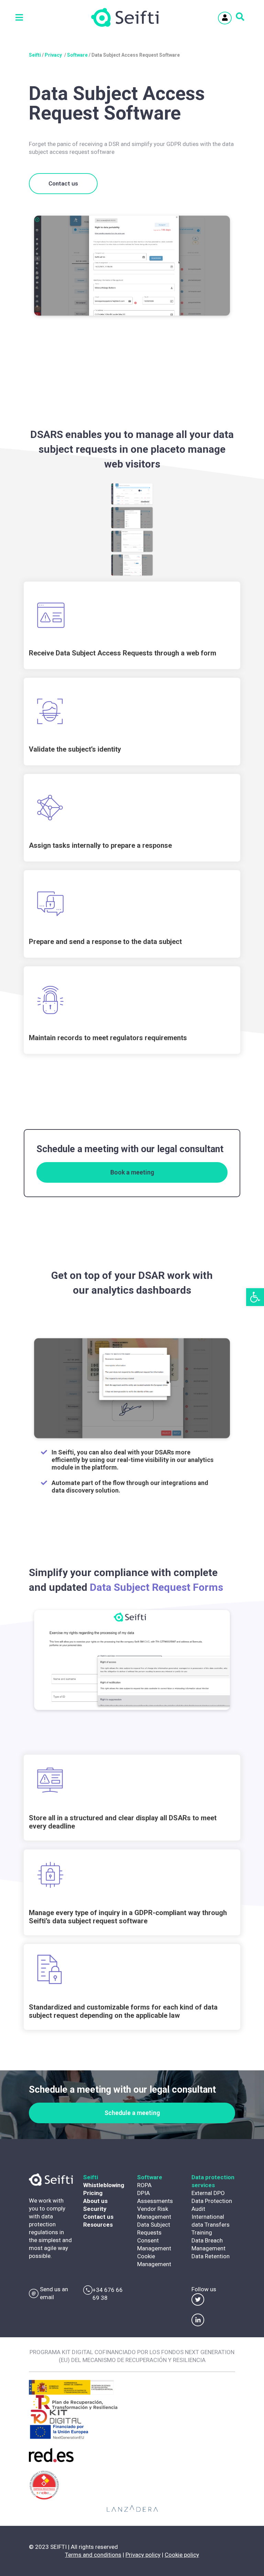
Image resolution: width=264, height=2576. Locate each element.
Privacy (53, 55)
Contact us (63, 183)
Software (77, 55)
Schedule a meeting (132, 2113)
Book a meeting (132, 1172)
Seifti (35, 55)
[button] (255, 1297)
